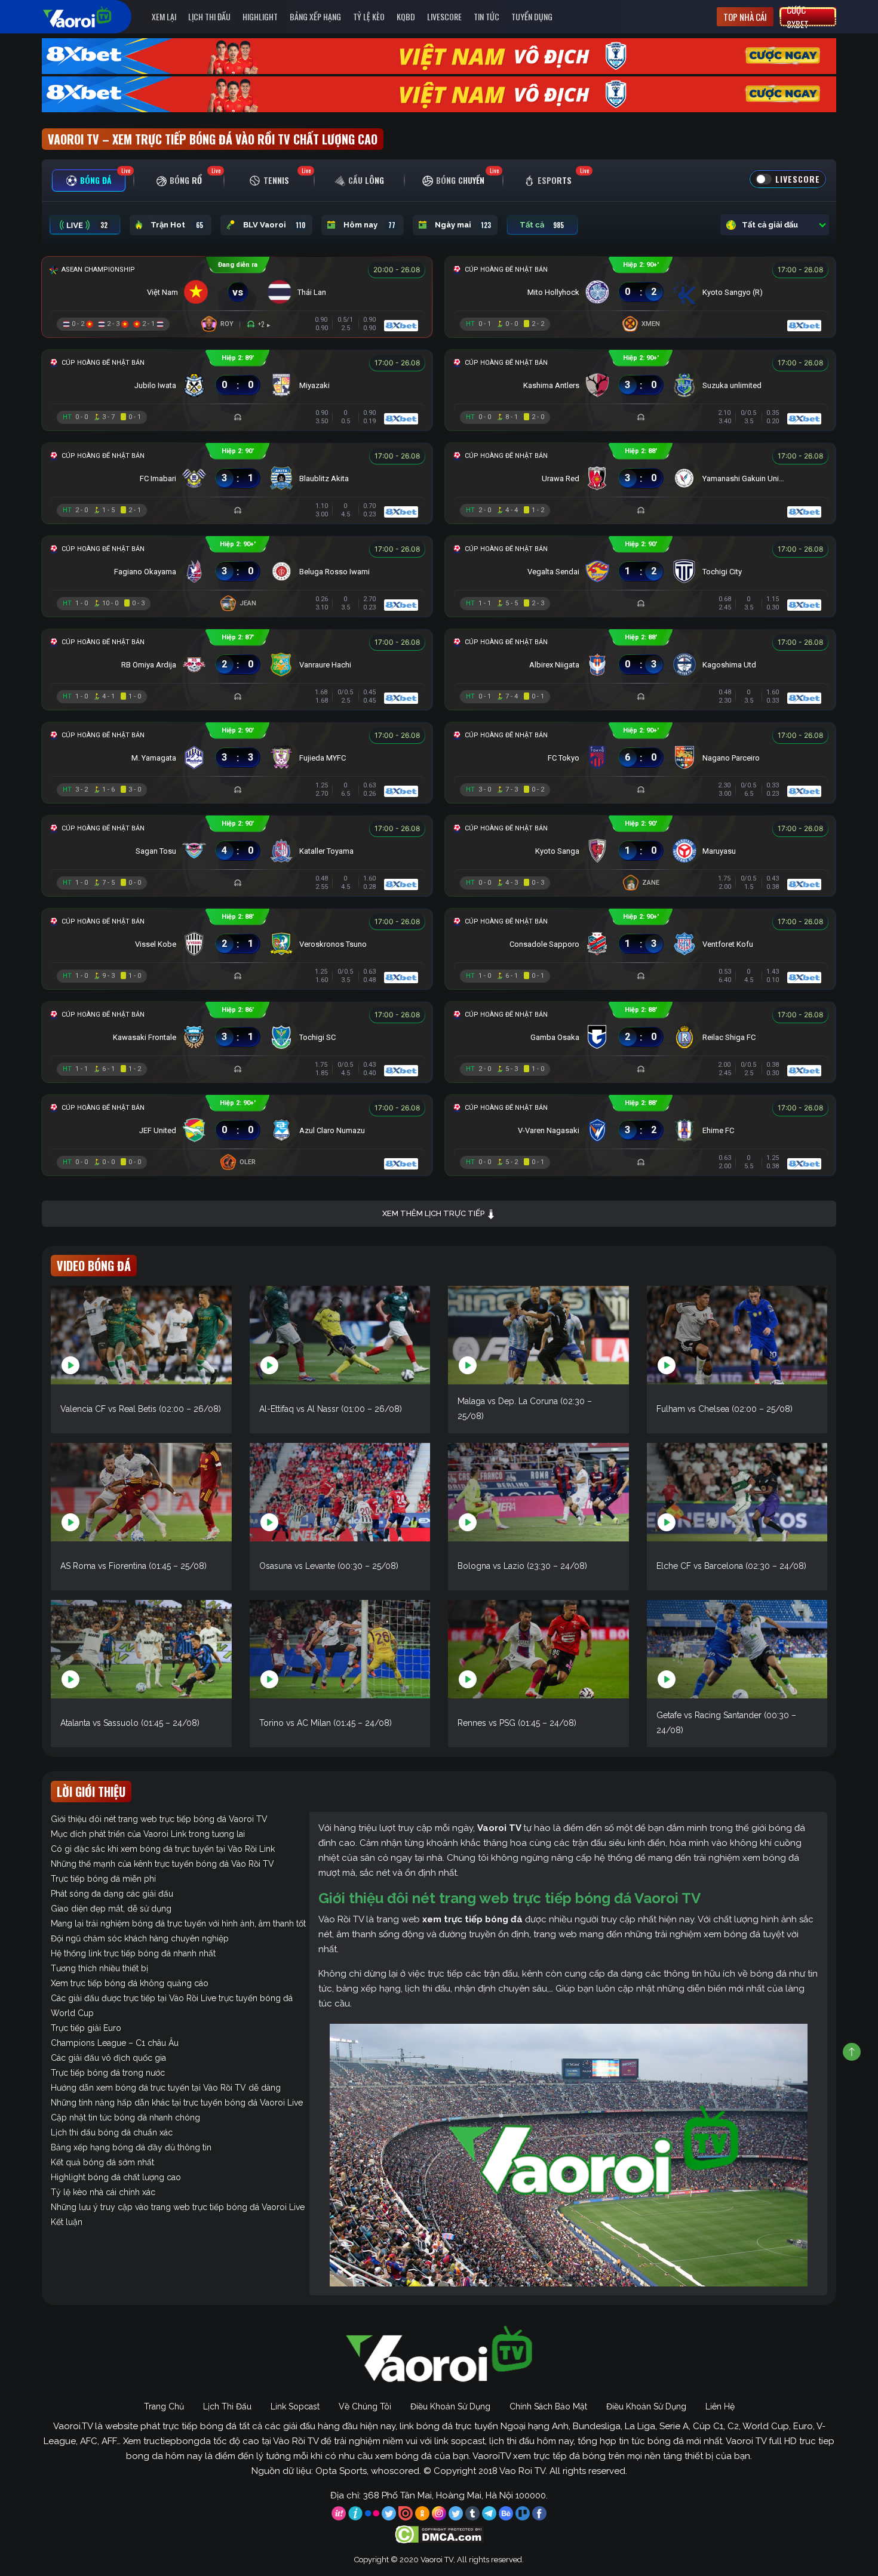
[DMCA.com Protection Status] (439, 2534)
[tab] (89, 181)
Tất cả (542, 225)
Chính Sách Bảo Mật (548, 2406)
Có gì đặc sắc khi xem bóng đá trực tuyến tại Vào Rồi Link (163, 1849)
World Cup (72, 2013)
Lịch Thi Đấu (209, 16)
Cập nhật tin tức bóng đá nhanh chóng (125, 2118)
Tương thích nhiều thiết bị (99, 1968)
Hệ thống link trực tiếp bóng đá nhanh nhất (133, 1953)
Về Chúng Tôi (365, 2406)
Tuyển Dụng (532, 16)
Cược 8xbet (798, 17)
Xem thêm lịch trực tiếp (434, 1213)
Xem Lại (164, 16)
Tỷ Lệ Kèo (369, 16)
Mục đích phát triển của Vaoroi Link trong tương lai (148, 1834)
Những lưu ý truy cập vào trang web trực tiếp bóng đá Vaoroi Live (178, 2207)
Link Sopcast (295, 2406)
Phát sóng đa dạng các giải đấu (112, 1894)
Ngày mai (463, 225)
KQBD (406, 16)
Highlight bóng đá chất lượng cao (116, 2177)
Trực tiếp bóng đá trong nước (108, 2073)
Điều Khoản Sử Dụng (450, 2406)
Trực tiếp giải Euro (86, 2028)
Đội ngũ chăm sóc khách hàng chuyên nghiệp (140, 1938)
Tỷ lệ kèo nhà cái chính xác (103, 2192)
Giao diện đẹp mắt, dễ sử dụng (111, 1909)
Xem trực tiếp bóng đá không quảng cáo (130, 1983)
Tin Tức (486, 16)
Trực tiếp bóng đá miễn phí (103, 1879)
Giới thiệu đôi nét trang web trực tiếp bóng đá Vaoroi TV (159, 1819)
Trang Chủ (164, 2406)
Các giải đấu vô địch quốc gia (108, 2058)
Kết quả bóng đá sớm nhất (102, 2162)
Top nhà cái (745, 17)
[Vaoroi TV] (90, 17)
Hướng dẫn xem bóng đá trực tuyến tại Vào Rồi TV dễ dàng (166, 2088)
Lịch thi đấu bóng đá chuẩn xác (112, 2132)
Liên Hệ (720, 2406)
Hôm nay (369, 225)
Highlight (260, 16)
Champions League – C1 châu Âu (115, 2043)
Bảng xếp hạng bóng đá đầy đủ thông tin (131, 2147)
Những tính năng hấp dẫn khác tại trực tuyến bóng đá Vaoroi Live (177, 2103)
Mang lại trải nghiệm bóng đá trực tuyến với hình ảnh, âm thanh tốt (178, 1923)
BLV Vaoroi (274, 225)
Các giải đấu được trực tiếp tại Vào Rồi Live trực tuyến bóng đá (172, 1998)
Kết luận (67, 2222)
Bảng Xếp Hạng (315, 16)
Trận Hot (177, 225)
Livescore (444, 16)
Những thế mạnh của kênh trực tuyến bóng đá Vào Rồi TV (162, 1864)
